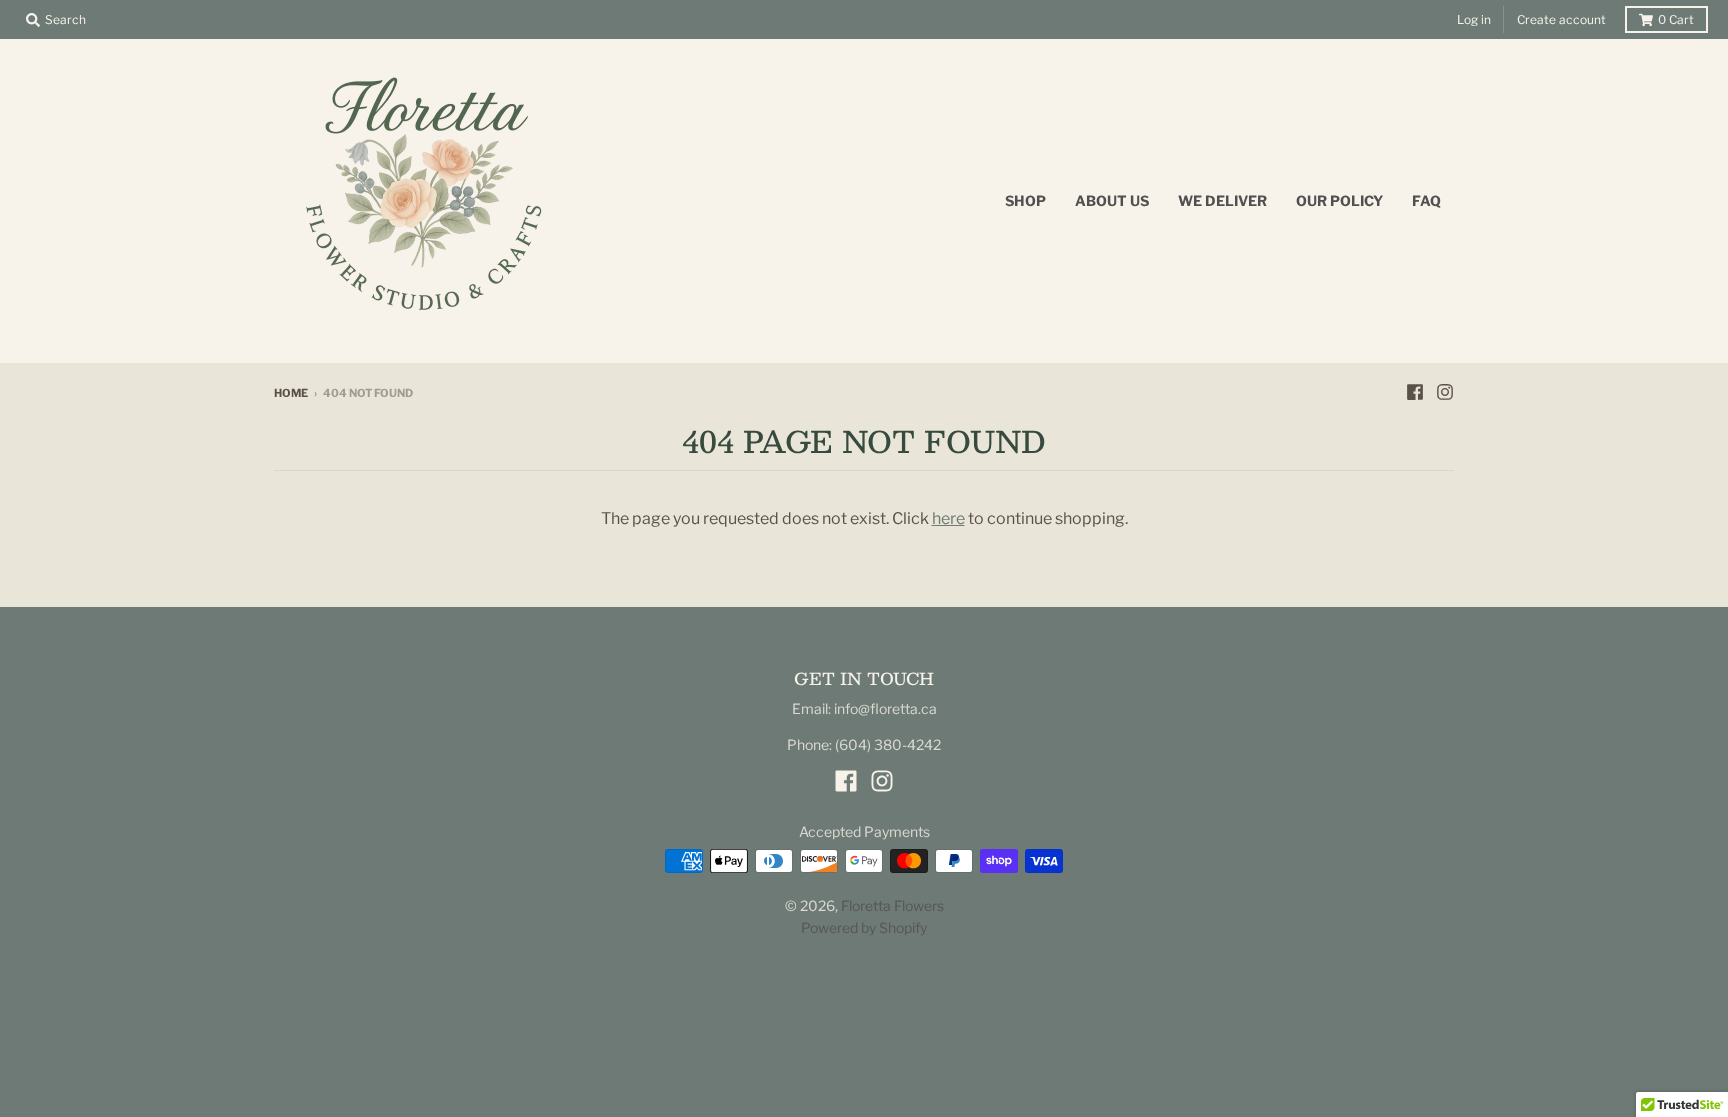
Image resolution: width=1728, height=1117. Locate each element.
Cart (1676, 19)
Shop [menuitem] (1025, 200)
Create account (1561, 19)
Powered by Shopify (864, 927)
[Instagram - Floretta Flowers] (1445, 392)
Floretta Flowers (892, 905)
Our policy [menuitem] (1339, 200)
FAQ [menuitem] (1426, 200)
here (948, 518)
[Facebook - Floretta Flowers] (1415, 392)
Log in (1474, 19)
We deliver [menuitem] (1222, 200)
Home (291, 393)
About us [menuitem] (1112, 200)
